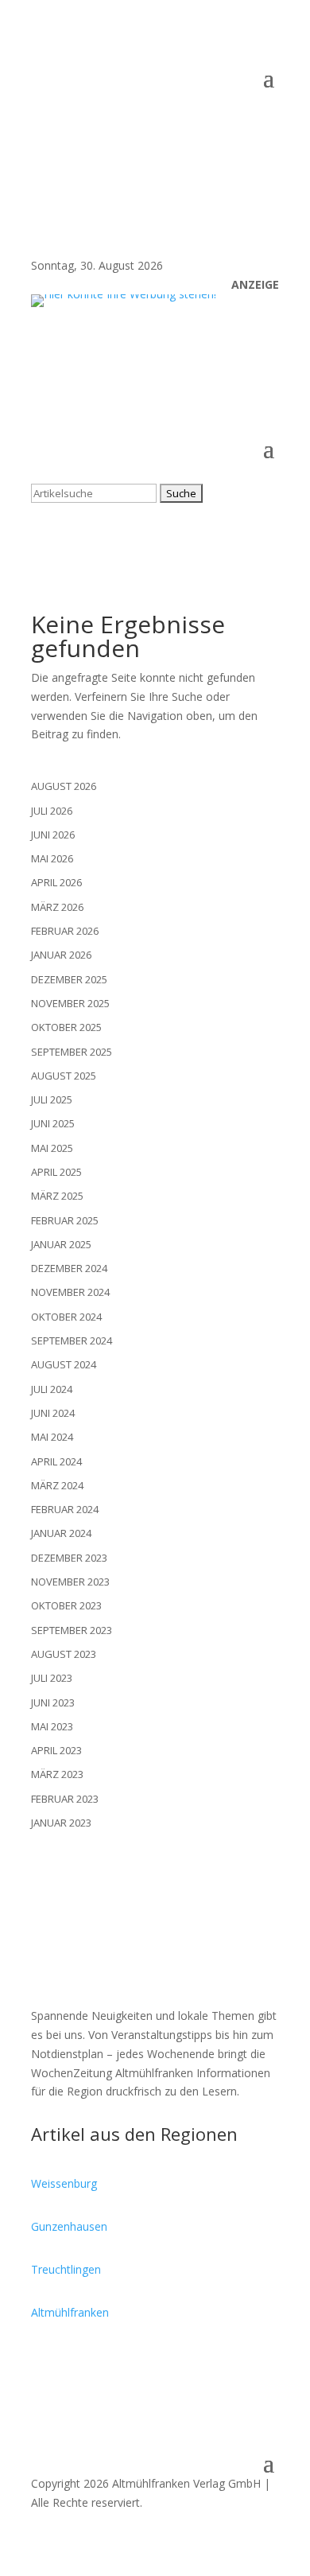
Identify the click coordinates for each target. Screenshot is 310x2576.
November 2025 (70, 1003)
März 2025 (57, 1196)
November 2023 (70, 1582)
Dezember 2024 (69, 1268)
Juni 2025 (53, 1123)
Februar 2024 (65, 1509)
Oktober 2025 (66, 1027)
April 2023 (56, 1750)
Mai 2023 (52, 1726)
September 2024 (72, 1341)
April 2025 (56, 1172)
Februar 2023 (65, 1799)
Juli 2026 (52, 811)
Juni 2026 (53, 835)
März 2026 (57, 907)
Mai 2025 (52, 1148)
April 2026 (56, 882)
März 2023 (57, 1774)
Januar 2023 (61, 1823)
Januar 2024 (61, 1533)
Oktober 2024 (66, 1317)
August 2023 (64, 1654)
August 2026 (64, 786)
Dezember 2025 (69, 979)
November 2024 (70, 1292)
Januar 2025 (61, 1244)
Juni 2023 (53, 1702)
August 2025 (64, 1076)
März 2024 (57, 1485)
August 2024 (64, 1364)
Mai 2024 (52, 1437)
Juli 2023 (52, 1678)
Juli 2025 (52, 1099)
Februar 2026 (65, 931)
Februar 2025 (65, 1220)
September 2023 (72, 1630)
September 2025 (72, 1052)
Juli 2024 (52, 1389)
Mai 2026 (52, 858)
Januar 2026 (61, 955)
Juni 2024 (53, 1413)
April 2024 (56, 1461)
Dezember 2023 (69, 1558)
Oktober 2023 (66, 1605)
